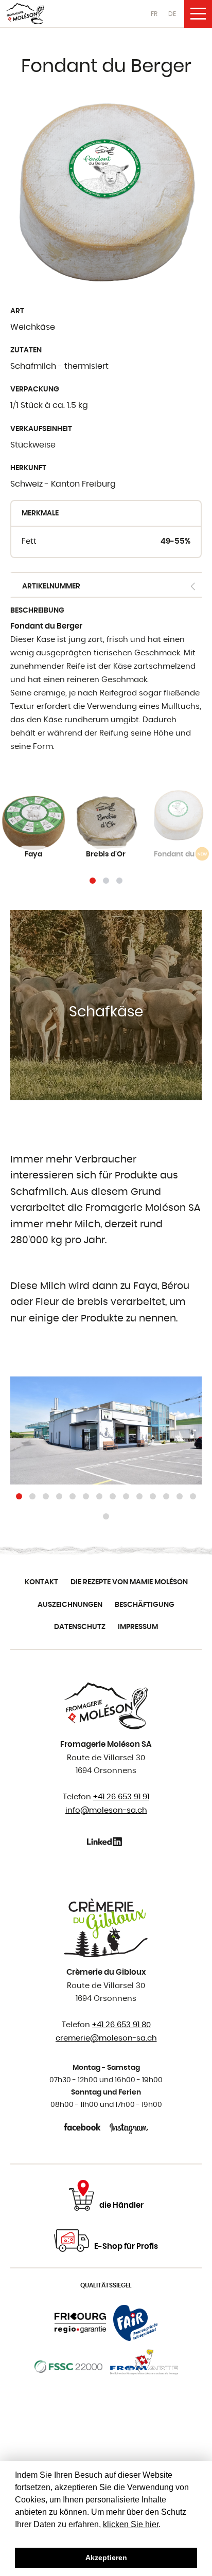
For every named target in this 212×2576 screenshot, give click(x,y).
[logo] (25, 14)
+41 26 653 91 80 (121, 2025)
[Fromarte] (144, 2367)
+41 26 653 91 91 (121, 1797)
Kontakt (41, 1582)
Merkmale (40, 513)
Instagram (129, 2127)
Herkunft (28, 468)
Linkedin (106, 1841)
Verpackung (35, 389)
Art (17, 311)
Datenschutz (80, 1627)
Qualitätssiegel (106, 2285)
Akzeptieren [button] (106, 2557)
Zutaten (26, 350)
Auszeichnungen (70, 1605)
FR (154, 14)
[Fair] (135, 2323)
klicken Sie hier (131, 2524)
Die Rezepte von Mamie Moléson (129, 1582)
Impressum (138, 1627)
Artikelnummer (51, 586)
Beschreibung (37, 611)
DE (172, 14)
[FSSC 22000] (69, 2367)
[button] (93, 881)
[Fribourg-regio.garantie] (81, 2323)
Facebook (83, 2127)
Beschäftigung (145, 1605)
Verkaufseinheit (41, 429)
